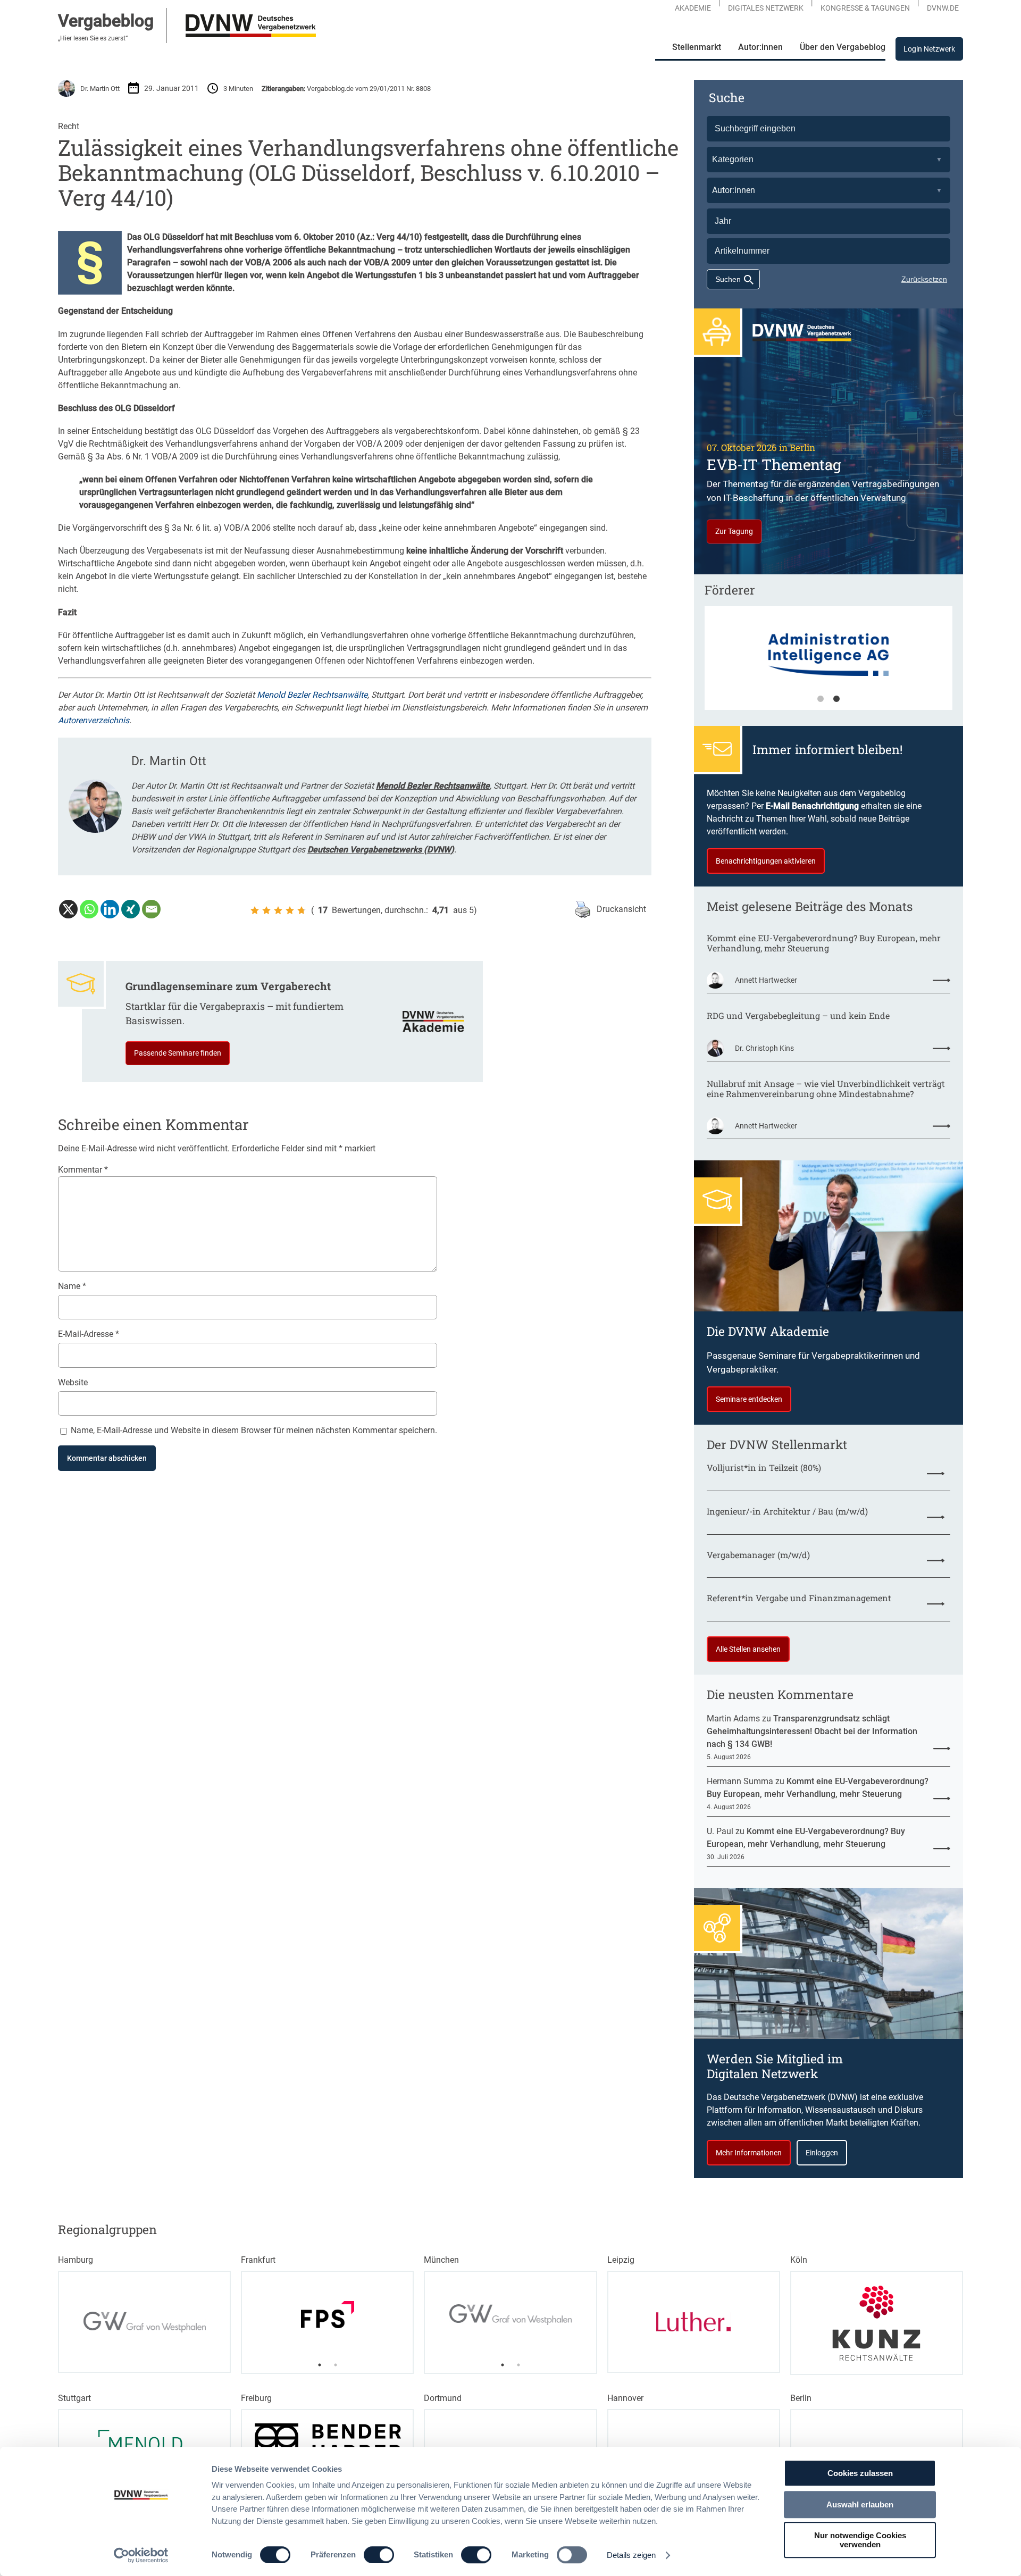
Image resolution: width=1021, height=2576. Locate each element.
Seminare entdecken (749, 1399)
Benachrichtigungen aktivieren (766, 861)
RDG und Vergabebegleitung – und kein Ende (798, 1015)
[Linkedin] (110, 909)
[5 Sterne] (302, 910)
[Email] (151, 909)
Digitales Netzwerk (766, 8)
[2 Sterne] (266, 910)
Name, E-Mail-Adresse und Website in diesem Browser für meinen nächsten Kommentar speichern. (254, 1430)
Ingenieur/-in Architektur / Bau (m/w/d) (787, 1511)
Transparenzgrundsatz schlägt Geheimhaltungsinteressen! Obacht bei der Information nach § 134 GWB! (812, 1731)
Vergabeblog (106, 21)
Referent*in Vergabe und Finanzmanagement (799, 1598)
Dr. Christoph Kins (764, 1048)
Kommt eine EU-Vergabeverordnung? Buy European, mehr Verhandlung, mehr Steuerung (824, 943)
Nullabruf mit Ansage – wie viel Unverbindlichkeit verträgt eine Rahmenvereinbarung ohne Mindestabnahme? (826, 1089)
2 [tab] (836, 699)
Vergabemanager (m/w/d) (758, 1555)
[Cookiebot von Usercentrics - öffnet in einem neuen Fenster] (141, 2555)
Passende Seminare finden (178, 1053)
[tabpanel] (828, 663)
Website (73, 1382)
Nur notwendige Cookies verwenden (860, 2540)
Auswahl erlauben (860, 2504)
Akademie (693, 8)
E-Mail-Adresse (89, 1334)
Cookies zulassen (860, 2473)
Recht (69, 126)
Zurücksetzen (924, 279)
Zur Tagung (734, 531)
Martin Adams (733, 1718)
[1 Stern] (255, 910)
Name (72, 1286)
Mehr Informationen (749, 2153)
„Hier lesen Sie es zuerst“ (93, 38)
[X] (68, 909)
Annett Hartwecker (766, 980)
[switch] (379, 2555)
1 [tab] (821, 699)
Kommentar (83, 1170)
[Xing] (131, 909)
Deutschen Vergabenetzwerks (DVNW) (381, 850)
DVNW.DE (943, 8)
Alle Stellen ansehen (748, 1649)
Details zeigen (631, 2555)
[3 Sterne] (278, 910)
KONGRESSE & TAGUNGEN (865, 8)
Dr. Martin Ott (100, 89)
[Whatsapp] (89, 909)
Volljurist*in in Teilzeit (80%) (764, 1467)
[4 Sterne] (290, 910)
